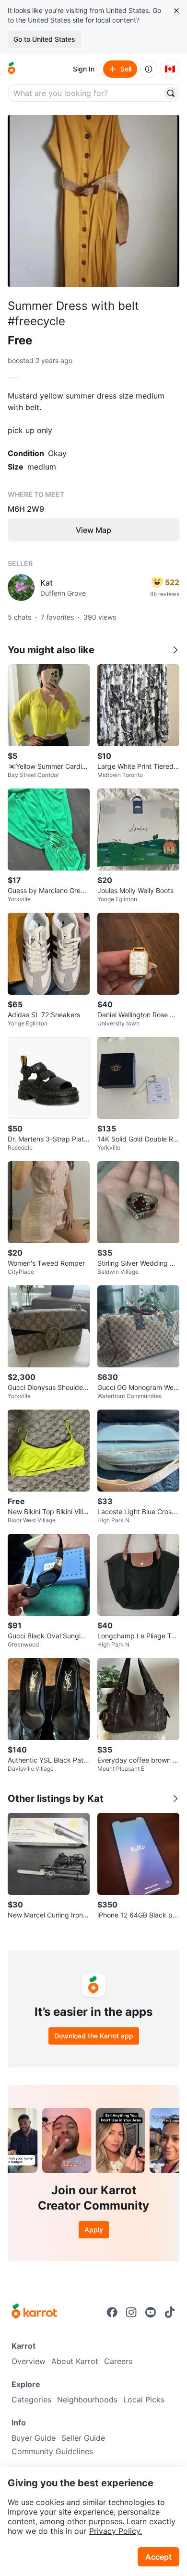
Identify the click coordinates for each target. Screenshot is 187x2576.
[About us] (149, 69)
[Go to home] (12, 69)
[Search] (171, 93)
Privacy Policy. (116, 2531)
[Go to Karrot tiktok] (170, 2312)
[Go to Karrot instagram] (131, 2312)
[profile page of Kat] (21, 588)
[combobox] (86, 93)
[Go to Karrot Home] (34, 2312)
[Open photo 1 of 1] (93, 201)
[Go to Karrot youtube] (151, 2312)
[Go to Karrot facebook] (112, 2312)
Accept (158, 2557)
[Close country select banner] (176, 11)
